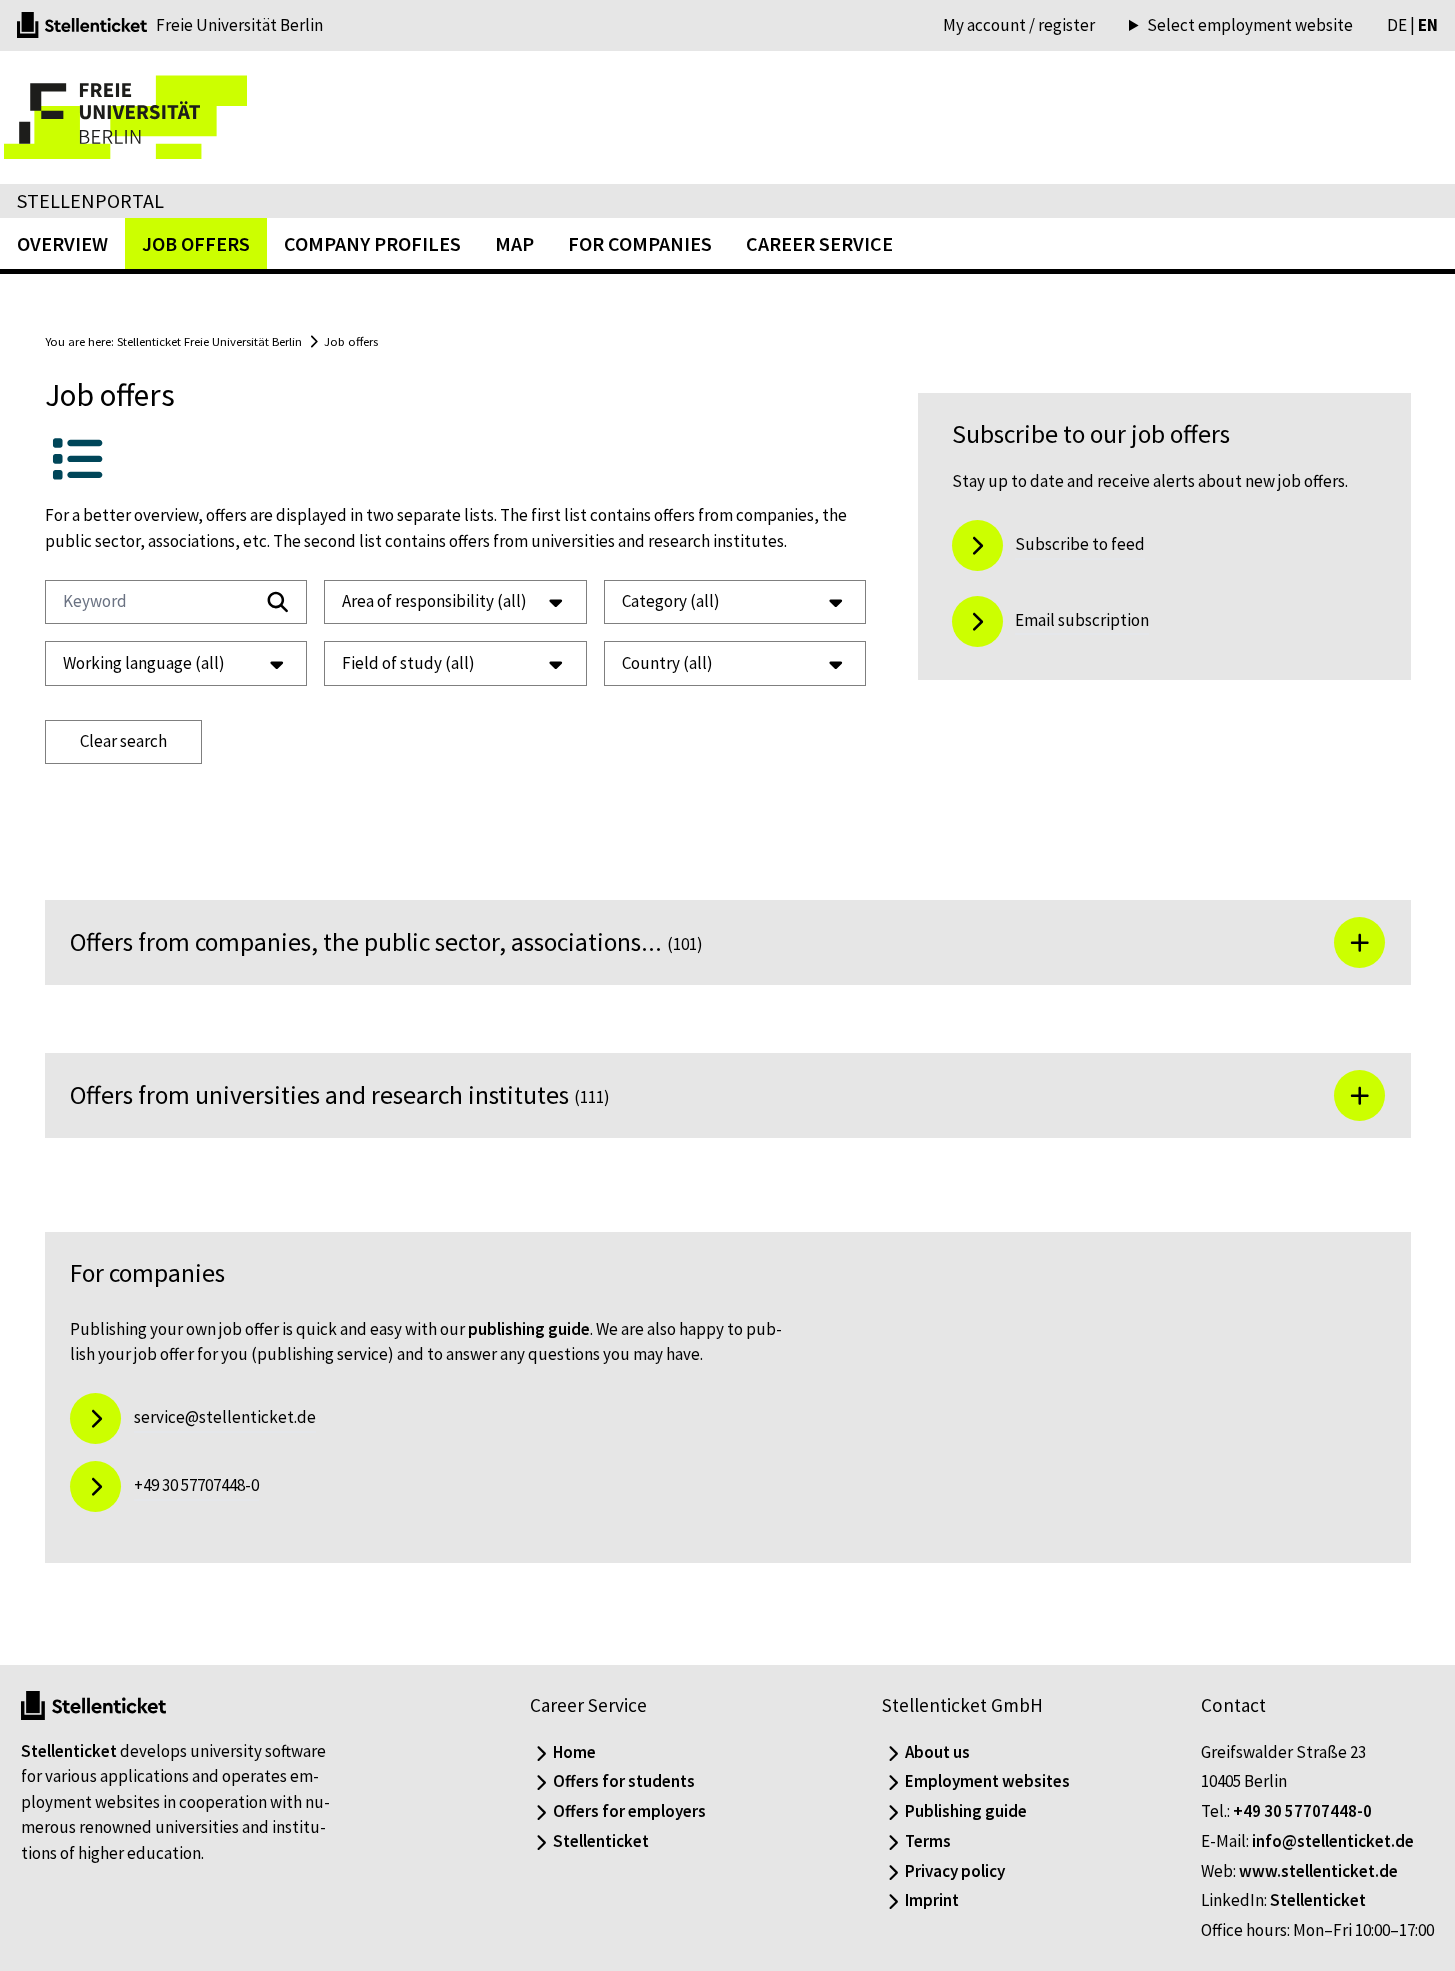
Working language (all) (144, 663)
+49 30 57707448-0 (1302, 1811)
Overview (62, 243)
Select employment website (1250, 25)
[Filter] (278, 602)
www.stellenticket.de (1318, 1871)
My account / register (1019, 25)
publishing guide (529, 1329)
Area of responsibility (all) (434, 601)
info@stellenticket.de (1333, 1841)
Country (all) (667, 663)
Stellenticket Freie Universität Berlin (209, 341)
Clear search (123, 741)
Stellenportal (90, 200)
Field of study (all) (408, 663)
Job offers (351, 341)
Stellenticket (69, 1751)
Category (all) (671, 601)
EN (1428, 25)
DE (1397, 25)
